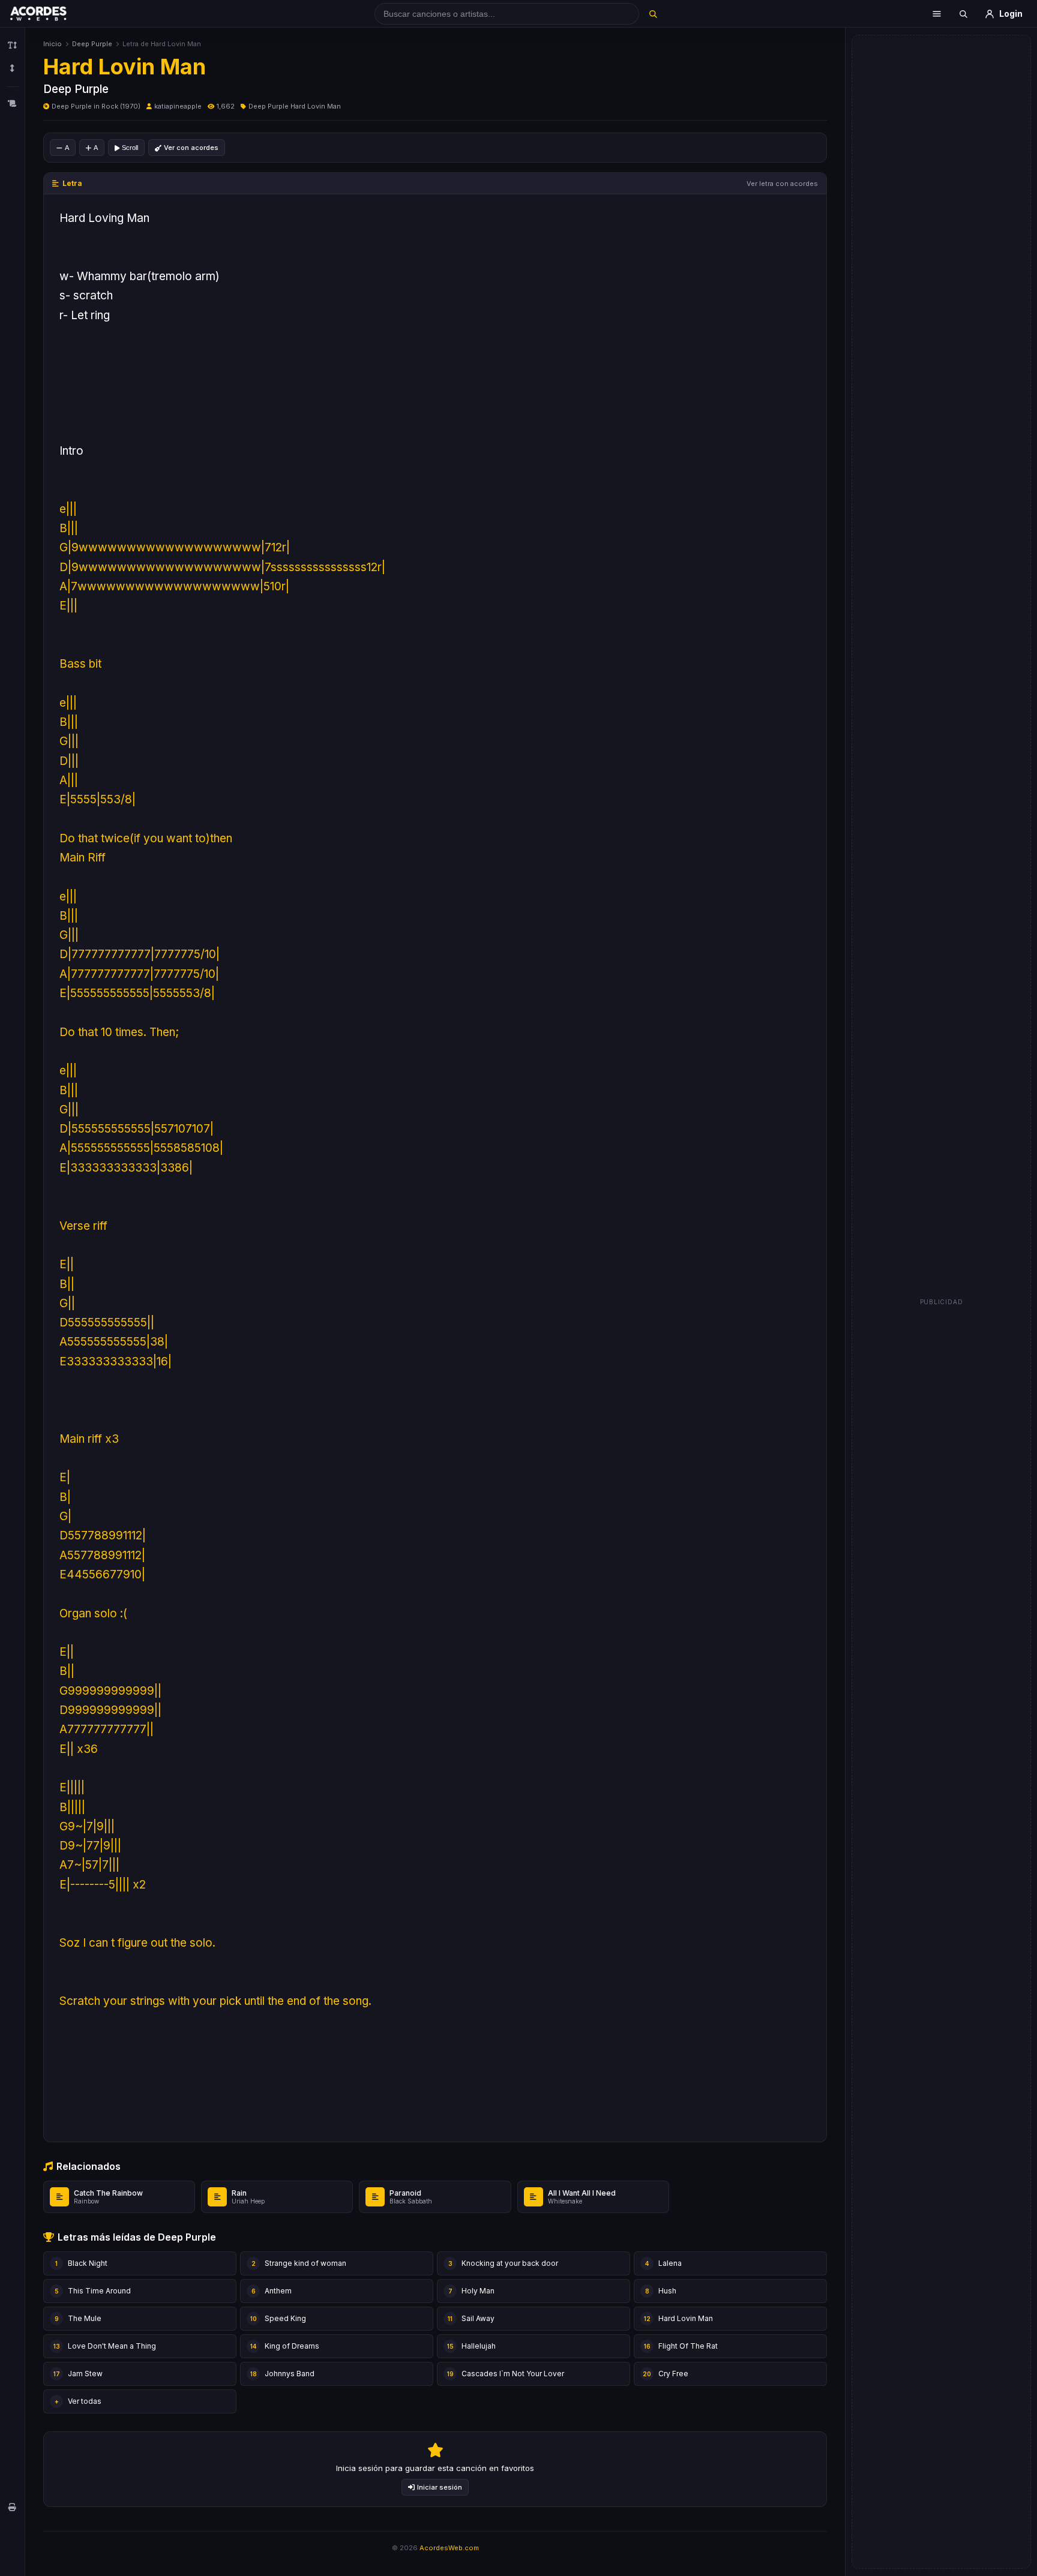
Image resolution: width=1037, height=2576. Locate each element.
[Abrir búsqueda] (963, 14)
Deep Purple (92, 44)
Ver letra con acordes (782, 184)
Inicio (53, 44)
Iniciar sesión (440, 2487)
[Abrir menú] (937, 14)
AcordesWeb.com (449, 2548)
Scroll (130, 148)
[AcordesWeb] (53, 14)
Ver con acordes (191, 148)
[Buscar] (653, 14)
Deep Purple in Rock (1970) (96, 106)
